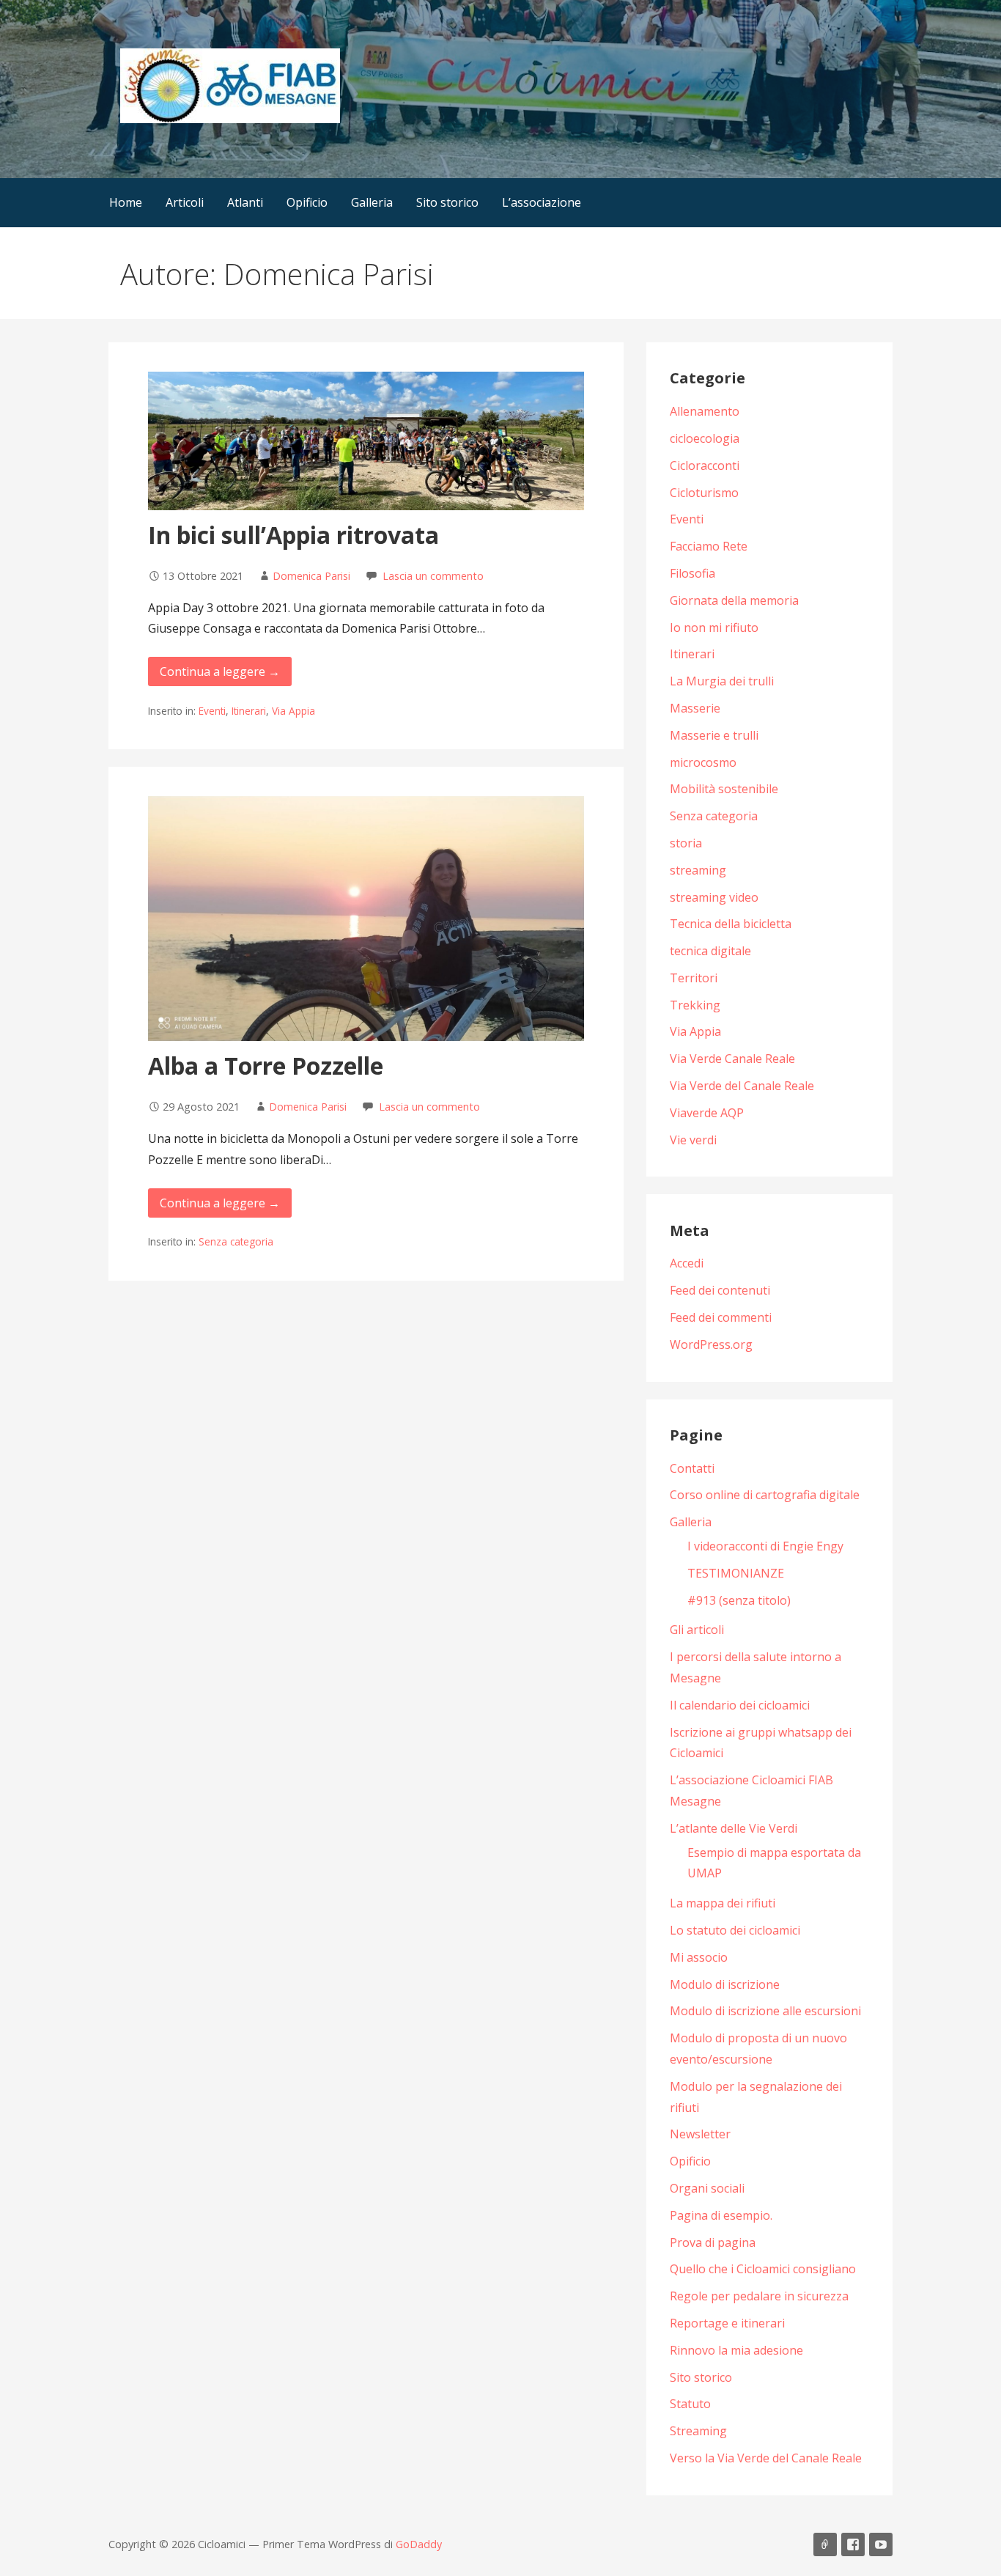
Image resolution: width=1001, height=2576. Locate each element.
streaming (698, 870)
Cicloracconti (705, 465)
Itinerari (249, 711)
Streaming (698, 2431)
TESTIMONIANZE (736, 1573)
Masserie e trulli (714, 735)
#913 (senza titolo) (739, 1600)
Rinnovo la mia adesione (736, 2350)
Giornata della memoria (734, 600)
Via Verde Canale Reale (732, 1059)
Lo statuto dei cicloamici (735, 1930)
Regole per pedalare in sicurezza (759, 2296)
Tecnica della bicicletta (731, 924)
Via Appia (293, 711)
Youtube (881, 2544)
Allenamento (705, 411)
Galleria (372, 202)
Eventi (212, 711)
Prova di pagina (713, 2242)
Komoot (825, 2544)
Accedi (687, 1263)
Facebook (853, 2544)
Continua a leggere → (220, 671)
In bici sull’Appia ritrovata (293, 535)
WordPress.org (711, 1344)
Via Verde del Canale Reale (742, 1086)
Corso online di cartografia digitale (765, 1495)
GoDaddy (419, 2544)
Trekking (695, 1005)
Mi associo (699, 1957)
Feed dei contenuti (720, 1290)
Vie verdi (693, 1140)
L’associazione (542, 202)
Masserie (695, 708)
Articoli (185, 202)
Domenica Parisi (311, 576)
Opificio (307, 202)
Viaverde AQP (707, 1113)
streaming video (714, 897)
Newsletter (700, 2134)
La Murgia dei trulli (722, 681)
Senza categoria (236, 1241)
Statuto (690, 2404)
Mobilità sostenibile (724, 789)
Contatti (692, 1468)
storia (686, 843)
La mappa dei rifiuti (723, 1903)
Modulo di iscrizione (725, 1984)
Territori (694, 978)
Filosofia (692, 573)
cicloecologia (705, 438)
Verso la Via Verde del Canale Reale (766, 2458)
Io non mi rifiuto (714, 628)
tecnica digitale (710, 951)
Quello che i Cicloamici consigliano (763, 2269)
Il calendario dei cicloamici (740, 1705)
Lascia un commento (433, 576)
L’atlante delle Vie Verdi (734, 1828)
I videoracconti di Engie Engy (765, 1546)
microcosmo (703, 762)
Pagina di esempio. (721, 2215)
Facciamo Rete (709, 546)
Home (126, 202)
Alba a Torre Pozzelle (266, 1066)
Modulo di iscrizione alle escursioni (765, 2011)
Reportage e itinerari (727, 2323)
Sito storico (447, 202)
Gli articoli (697, 1630)
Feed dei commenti (721, 1317)
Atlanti (245, 202)
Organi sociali (707, 2188)
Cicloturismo (704, 493)
